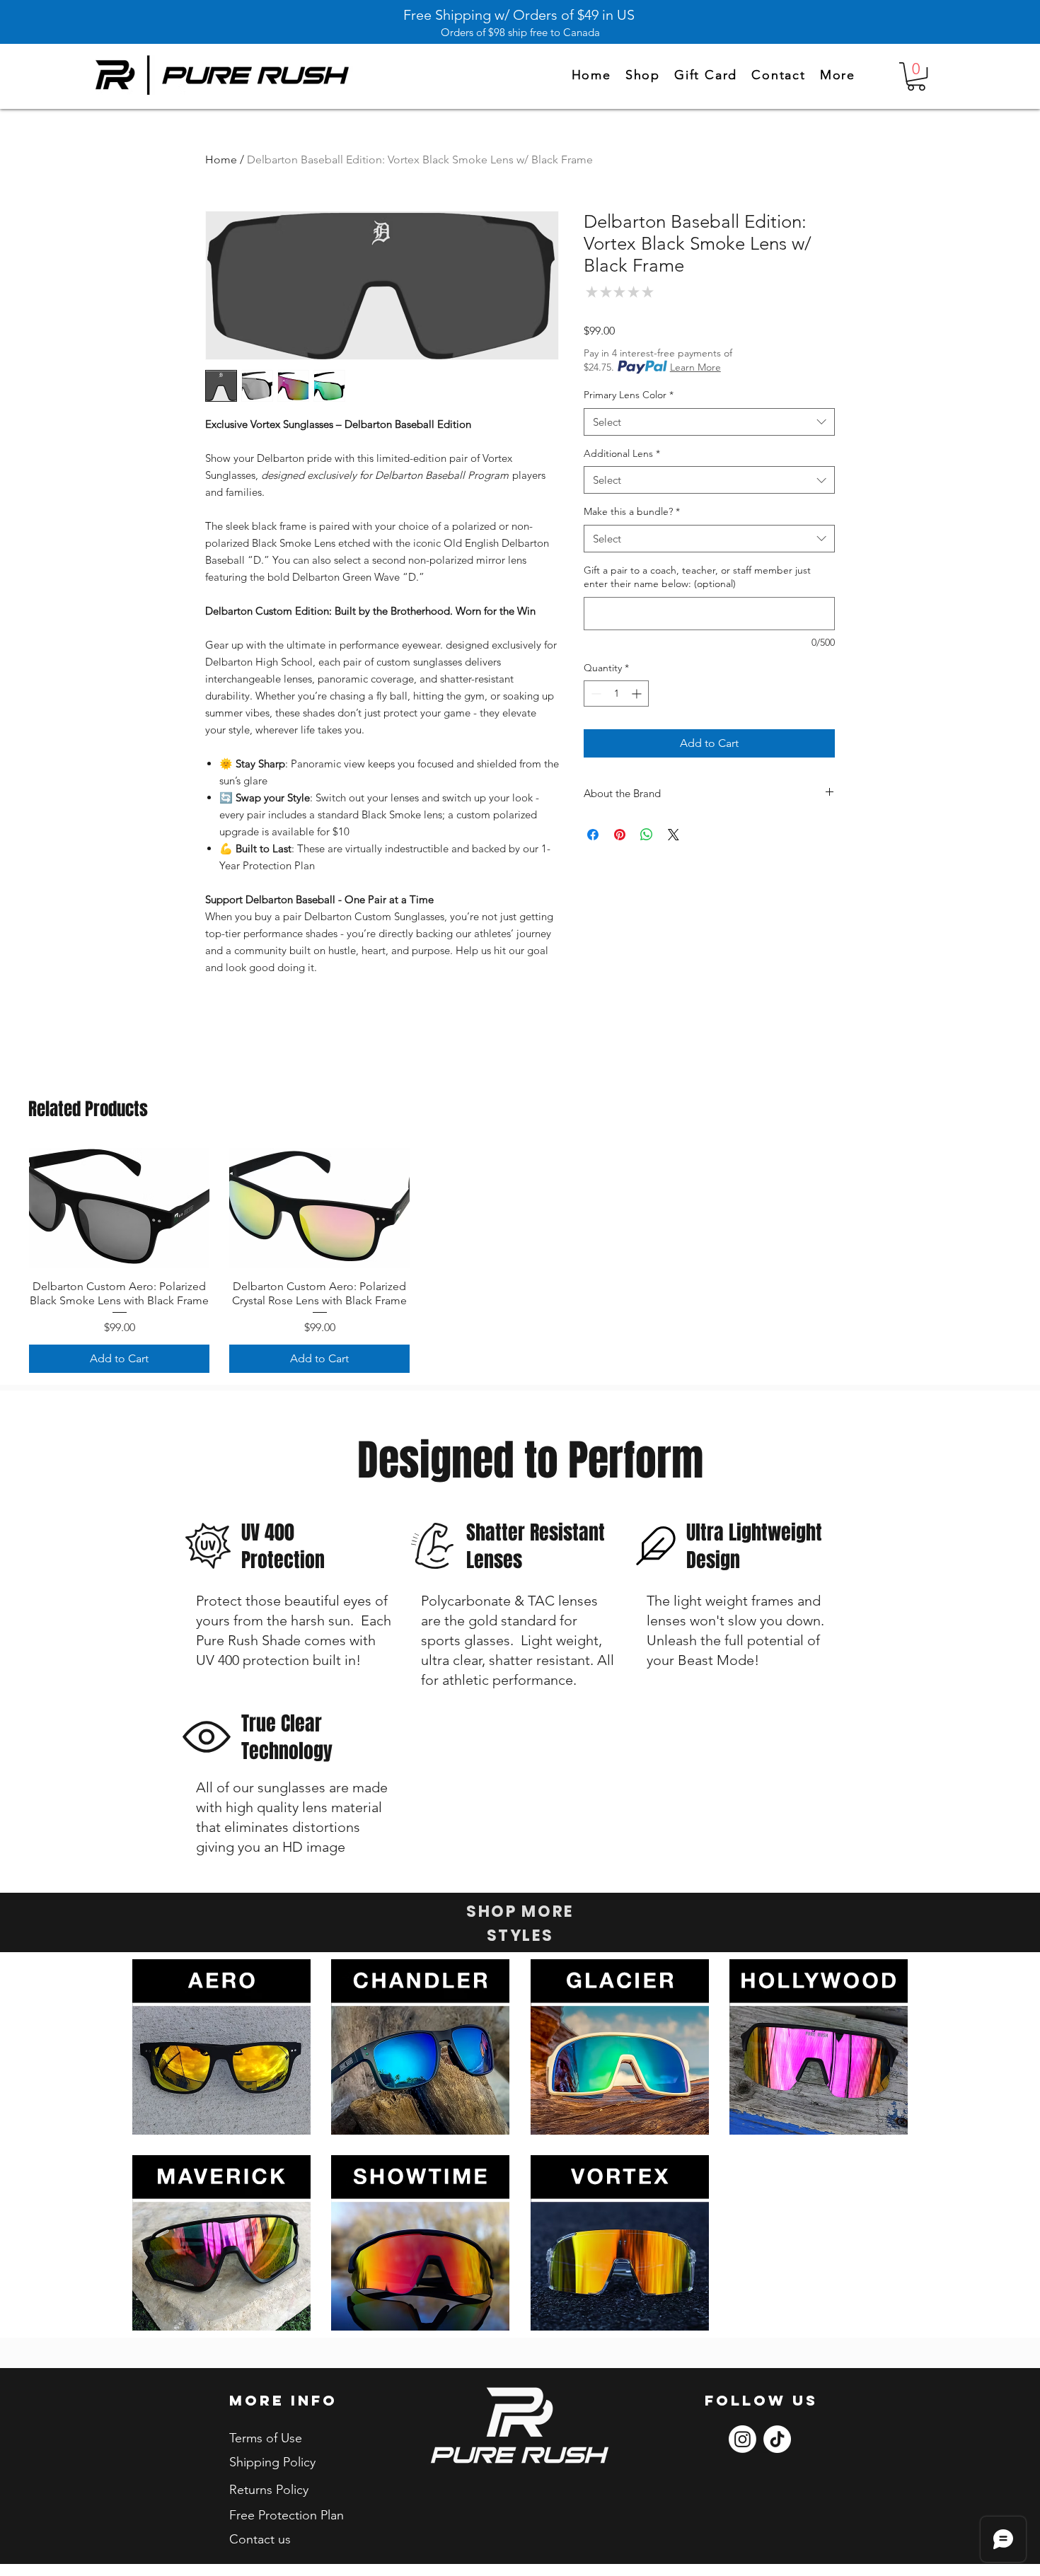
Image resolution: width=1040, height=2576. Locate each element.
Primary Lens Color (629, 395)
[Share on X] (674, 835)
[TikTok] (777, 2439)
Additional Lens (622, 453)
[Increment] (638, 694)
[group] (520, 1260)
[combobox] (709, 422)
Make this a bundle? (632, 511)
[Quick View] (119, 1208)
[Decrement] (595, 694)
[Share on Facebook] (593, 835)
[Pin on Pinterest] (620, 835)
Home (221, 159)
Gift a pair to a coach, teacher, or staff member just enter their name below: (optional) (697, 577)
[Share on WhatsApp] (647, 835)
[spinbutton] (616, 694)
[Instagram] (743, 2439)
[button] (838, 76)
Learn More (695, 367)
